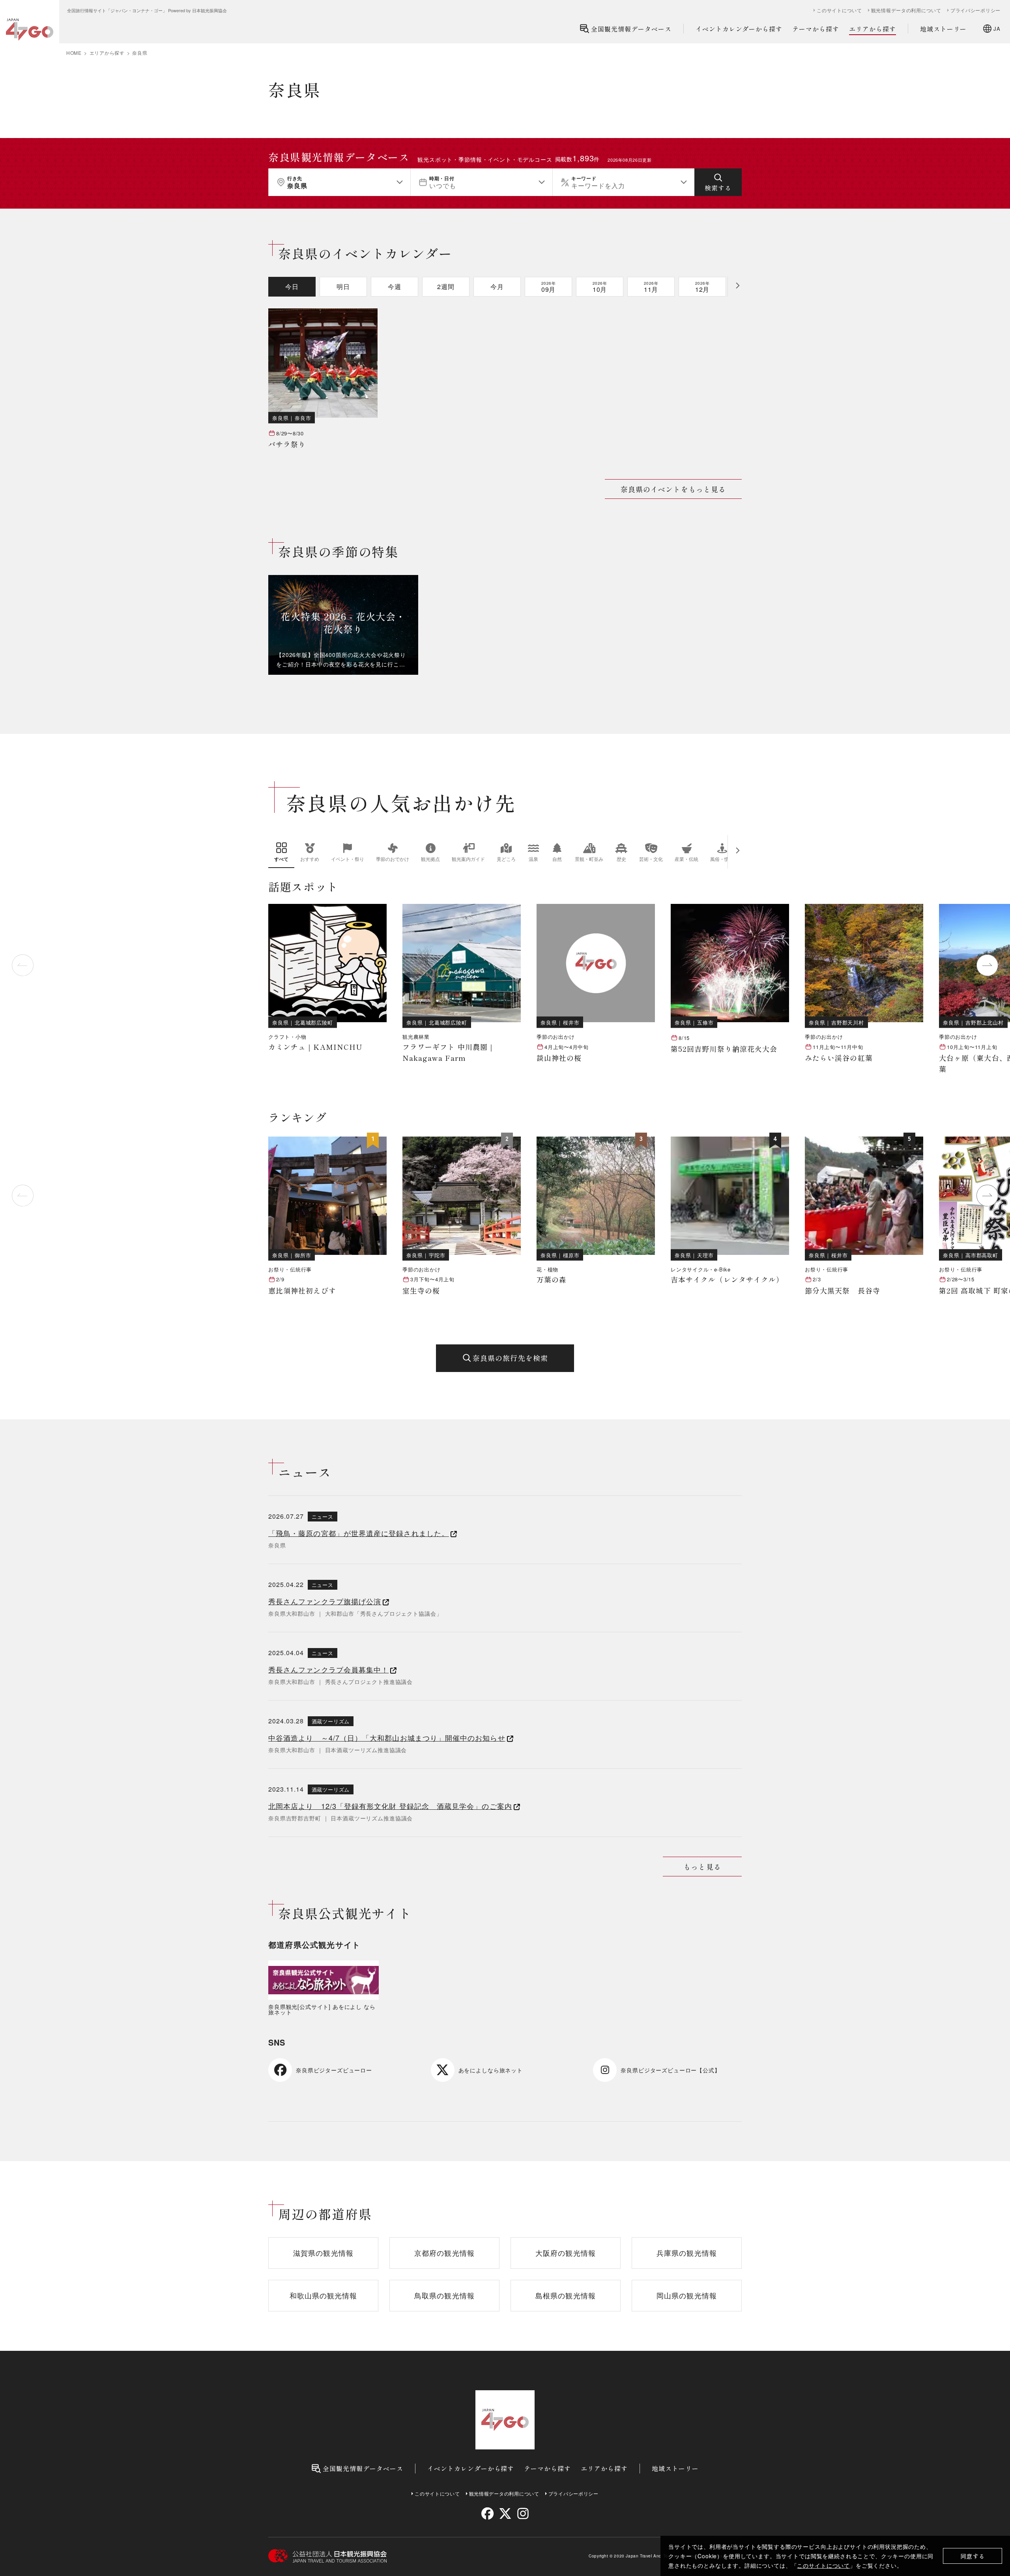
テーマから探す (816, 29)
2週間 (446, 287)
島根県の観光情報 (566, 2295)
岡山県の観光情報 (687, 2295)
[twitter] (505, 2513)
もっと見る (702, 1867)
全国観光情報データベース (631, 29)
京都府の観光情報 (444, 2253)
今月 (497, 287)
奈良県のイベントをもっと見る (673, 489)
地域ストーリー (944, 29)
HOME (74, 53)
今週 (395, 287)
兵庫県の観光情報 (687, 2253)
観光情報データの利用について (906, 10)
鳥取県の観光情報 (444, 2295)
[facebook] (487, 2513)
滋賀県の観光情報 (323, 2253)
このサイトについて (823, 2565)
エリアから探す (873, 29)
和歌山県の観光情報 (324, 2295)
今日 (292, 287)
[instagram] (523, 2513)
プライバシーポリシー (975, 10)
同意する (973, 2556)
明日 (343, 287)
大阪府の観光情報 (566, 2253)
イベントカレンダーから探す (739, 29)
